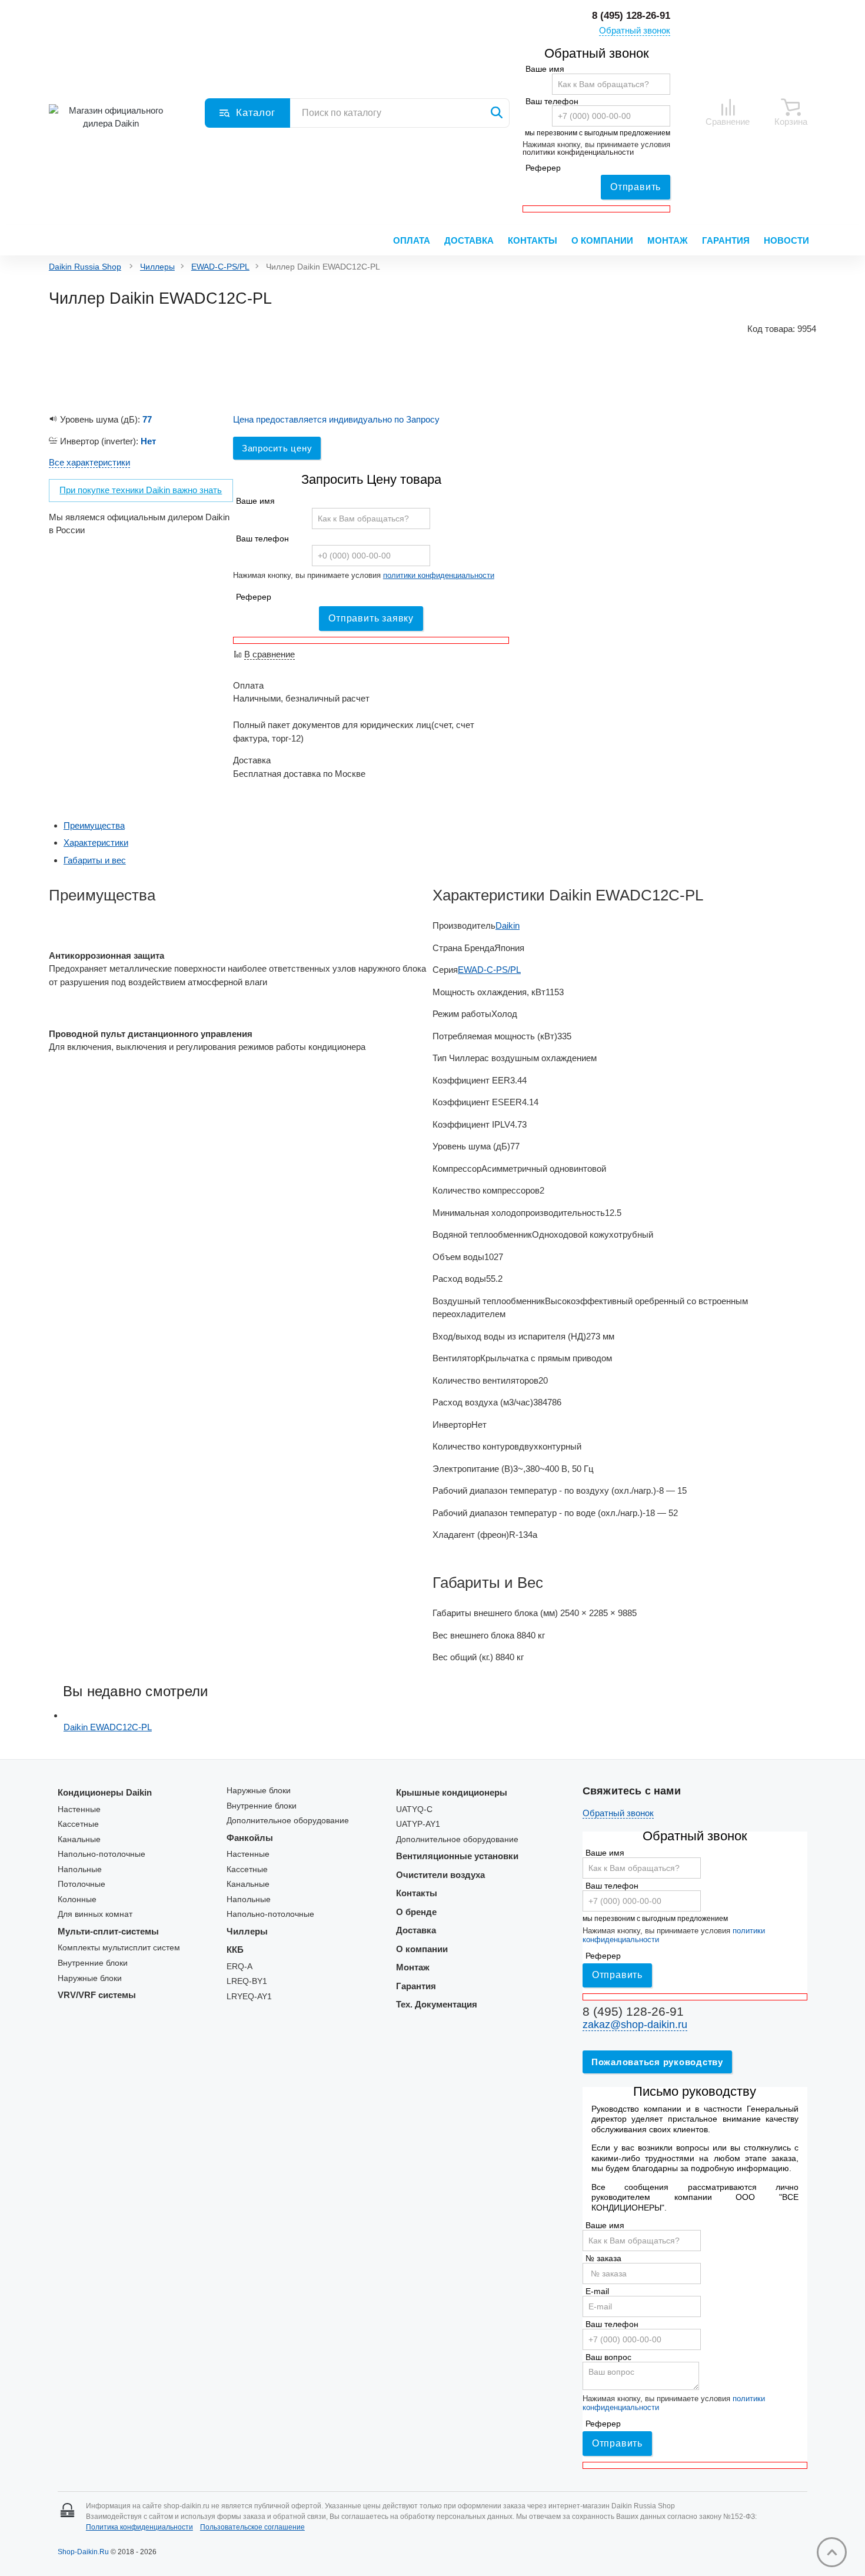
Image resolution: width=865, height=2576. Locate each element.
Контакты (533, 240)
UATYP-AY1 (418, 1824)
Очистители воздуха (440, 1875)
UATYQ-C (414, 1809)
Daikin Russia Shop (85, 267)
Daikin (508, 925)
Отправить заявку (371, 618)
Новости (786, 240)
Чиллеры (157, 267)
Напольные (80, 1869)
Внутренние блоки (93, 1963)
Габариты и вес (95, 860)
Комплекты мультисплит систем (119, 1948)
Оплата (412, 240)
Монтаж (668, 240)
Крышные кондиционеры (452, 1792)
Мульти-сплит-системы (108, 1931)
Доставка (469, 240)
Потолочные (81, 1884)
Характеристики (96, 842)
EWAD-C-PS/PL (220, 267)
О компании (602, 240)
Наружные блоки (90, 1978)
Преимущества (94, 825)
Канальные (79, 1839)
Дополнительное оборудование (288, 1821)
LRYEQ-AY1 (249, 1997)
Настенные (79, 1809)
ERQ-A (239, 1967)
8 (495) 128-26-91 (631, 16)
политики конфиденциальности (578, 152)
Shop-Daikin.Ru (83, 2552)
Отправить (636, 187)
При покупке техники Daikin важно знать (141, 490)
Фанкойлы (250, 1838)
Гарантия (726, 240)
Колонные (77, 1899)
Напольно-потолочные (102, 1854)
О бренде (416, 1912)
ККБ (235, 1950)
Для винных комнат (95, 1914)
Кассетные (78, 1824)
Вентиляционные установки (457, 1856)
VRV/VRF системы (97, 1995)
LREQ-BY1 (247, 1981)
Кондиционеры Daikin (105, 1792)
